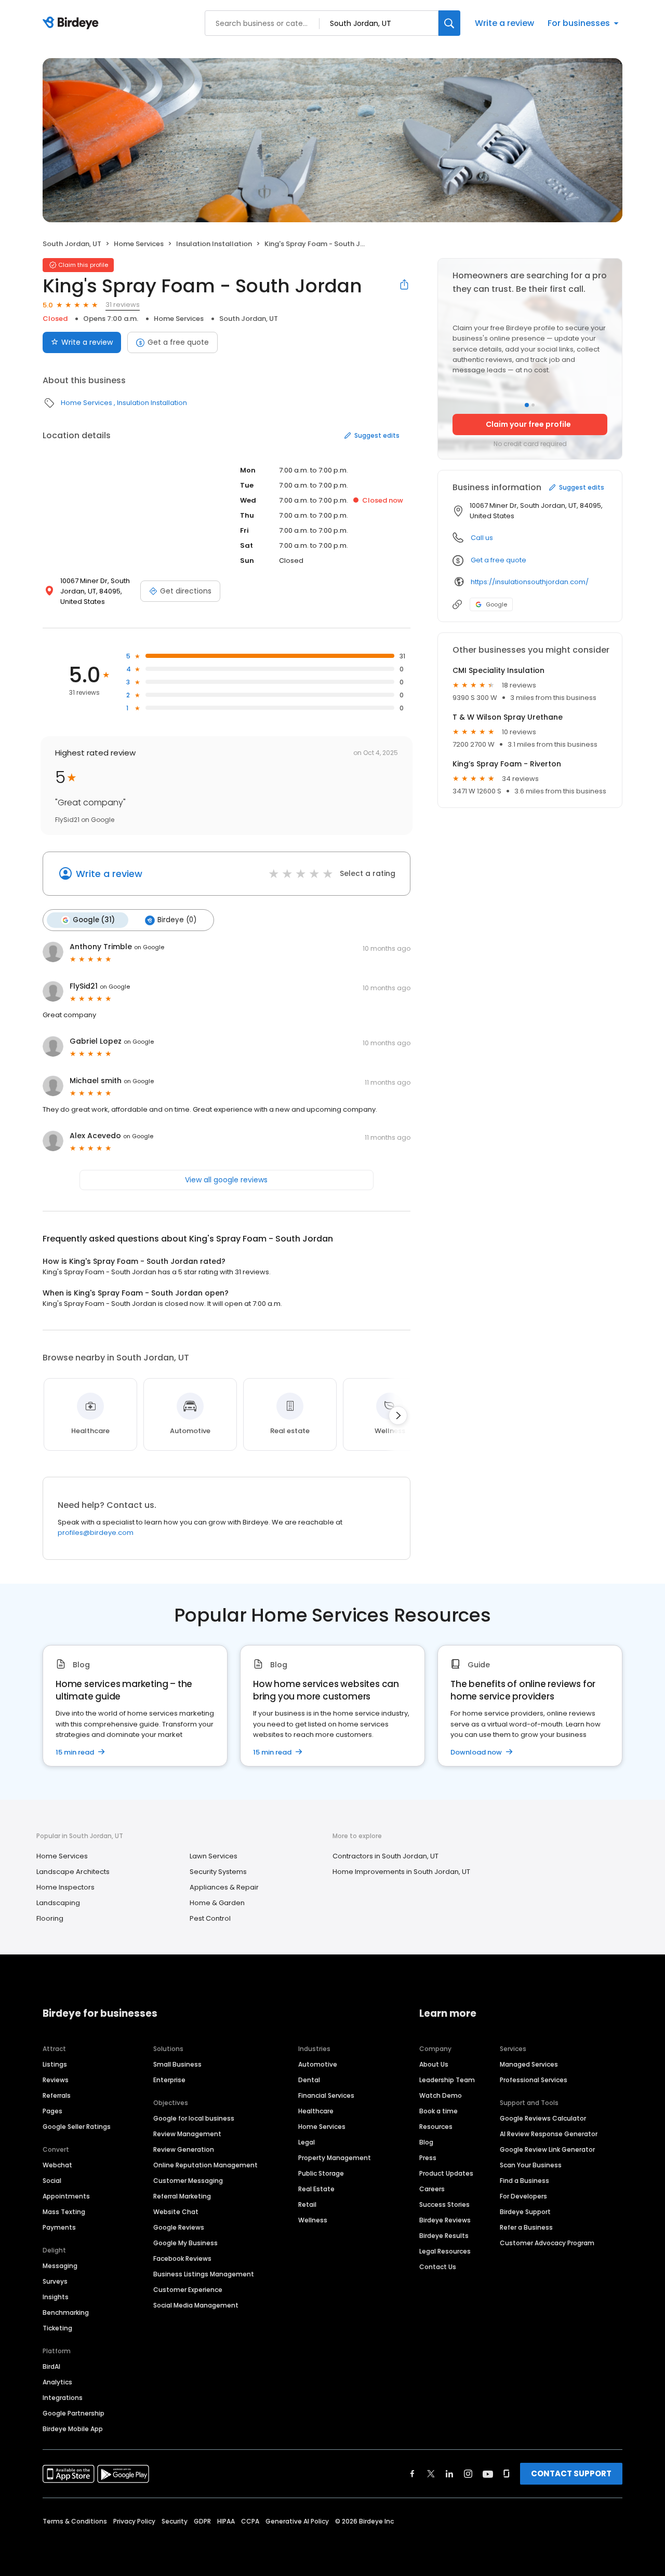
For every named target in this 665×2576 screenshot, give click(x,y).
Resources (436, 2127)
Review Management (187, 2134)
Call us (482, 538)
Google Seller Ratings (77, 2127)
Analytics (57, 2382)
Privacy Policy (134, 2521)
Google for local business (194, 2118)
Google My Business (185, 2243)
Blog (426, 2142)
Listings (55, 2064)
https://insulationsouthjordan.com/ (530, 582)
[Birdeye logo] (72, 23)
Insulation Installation (214, 244)
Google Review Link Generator (547, 2149)
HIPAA (226, 2521)
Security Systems (218, 1872)
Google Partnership (74, 2413)
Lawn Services (214, 1856)
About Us (434, 2064)
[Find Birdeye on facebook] (413, 2474)
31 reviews (123, 305)
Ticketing (57, 2328)
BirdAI (51, 2366)
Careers (432, 2189)
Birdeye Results (444, 2236)
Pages (52, 2111)
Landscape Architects (73, 1872)
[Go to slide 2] (533, 405)
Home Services (139, 244)
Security (175, 2521)
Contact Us (438, 2267)
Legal (307, 2142)
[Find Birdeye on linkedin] (449, 2474)
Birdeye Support (525, 2212)
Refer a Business (526, 2227)
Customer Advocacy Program (547, 2243)
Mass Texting (64, 2212)
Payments (59, 2227)
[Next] (398, 1415)
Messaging (60, 2266)
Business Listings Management (204, 2274)
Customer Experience (188, 2290)
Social (52, 2181)
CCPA (250, 2521)
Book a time (438, 2111)
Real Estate (316, 2189)
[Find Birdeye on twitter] (431, 2474)
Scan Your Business (531, 2165)
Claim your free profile (528, 424)
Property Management (335, 2158)
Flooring (50, 1918)
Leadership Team (447, 2080)
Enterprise (169, 2080)
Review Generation (184, 2149)
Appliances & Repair (224, 1887)
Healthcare (316, 2111)
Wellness (313, 2220)
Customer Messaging (188, 2181)
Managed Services (529, 2064)
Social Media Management (196, 2305)
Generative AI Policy (297, 2521)
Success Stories (444, 2204)
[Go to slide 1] (527, 405)
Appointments (66, 2196)
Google (496, 604)
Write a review (504, 23)
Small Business (177, 2064)
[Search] (449, 23)
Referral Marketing (182, 2196)
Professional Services (534, 2080)
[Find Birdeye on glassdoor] (507, 2474)
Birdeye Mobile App (73, 2429)
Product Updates (446, 2173)
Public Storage (321, 2173)
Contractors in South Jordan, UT (385, 1856)
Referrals (57, 2095)
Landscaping (58, 1903)
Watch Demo (441, 2095)
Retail (307, 2204)
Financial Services (326, 2095)
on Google (149, 947)
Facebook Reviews (182, 2258)
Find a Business (524, 2181)
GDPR (202, 2521)
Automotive (318, 2064)
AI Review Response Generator (549, 2134)
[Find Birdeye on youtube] (488, 2474)
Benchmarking (66, 2312)
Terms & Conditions (75, 2521)
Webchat (57, 2165)
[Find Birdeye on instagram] (468, 2474)
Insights (56, 2297)
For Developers (523, 2196)
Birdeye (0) (177, 920)
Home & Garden (217, 1903)
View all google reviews (226, 1180)
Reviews (56, 2080)
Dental (309, 2080)
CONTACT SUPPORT (571, 2473)
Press (428, 2158)
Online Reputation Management (205, 2165)
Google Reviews (179, 2227)
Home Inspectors (65, 1887)
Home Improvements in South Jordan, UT (401, 1872)
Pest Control (210, 1918)
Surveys (55, 2281)
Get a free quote (178, 342)
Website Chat (176, 2212)
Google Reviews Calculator (543, 2118)
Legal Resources (445, 2251)
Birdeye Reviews (445, 2220)
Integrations (63, 2398)
